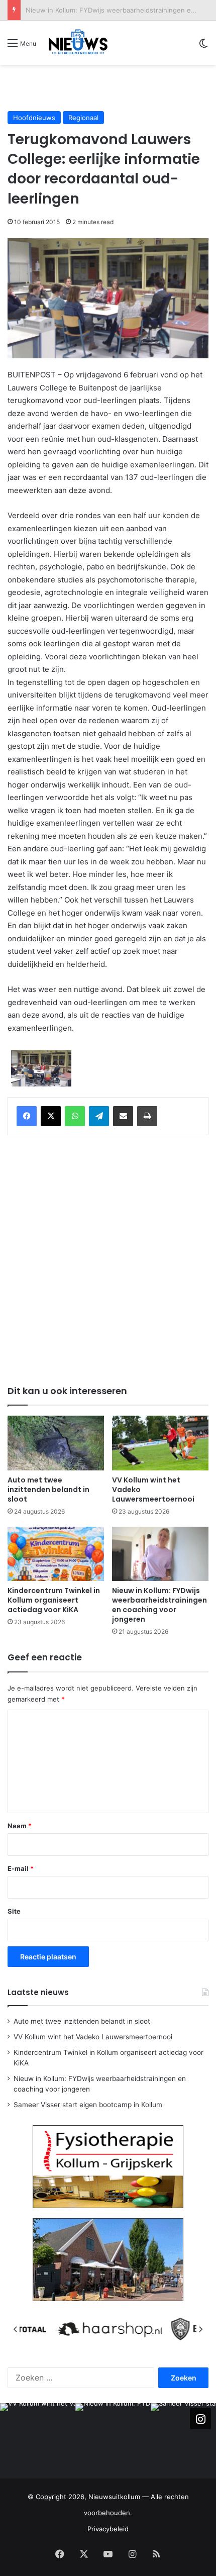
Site (14, 1911)
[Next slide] (200, 2329)
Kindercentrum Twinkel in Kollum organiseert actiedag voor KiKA (54, 1600)
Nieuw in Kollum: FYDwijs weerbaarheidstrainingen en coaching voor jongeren (159, 1605)
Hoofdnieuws (34, 118)
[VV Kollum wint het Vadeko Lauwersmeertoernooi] (160, 1443)
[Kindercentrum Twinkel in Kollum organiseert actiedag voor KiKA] (56, 1554)
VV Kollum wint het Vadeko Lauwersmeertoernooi (93, 2037)
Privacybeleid (108, 2529)
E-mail (21, 1868)
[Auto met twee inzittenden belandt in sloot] (56, 1443)
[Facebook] (27, 1116)
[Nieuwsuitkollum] (78, 43)
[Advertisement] (112, 87)
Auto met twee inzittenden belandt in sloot (48, 1490)
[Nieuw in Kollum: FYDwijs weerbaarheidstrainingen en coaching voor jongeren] (160, 1554)
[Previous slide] (16, 2329)
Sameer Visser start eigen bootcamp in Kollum (88, 2105)
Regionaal (83, 118)
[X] (51, 1116)
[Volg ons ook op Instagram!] (200, 2419)
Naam (20, 1826)
